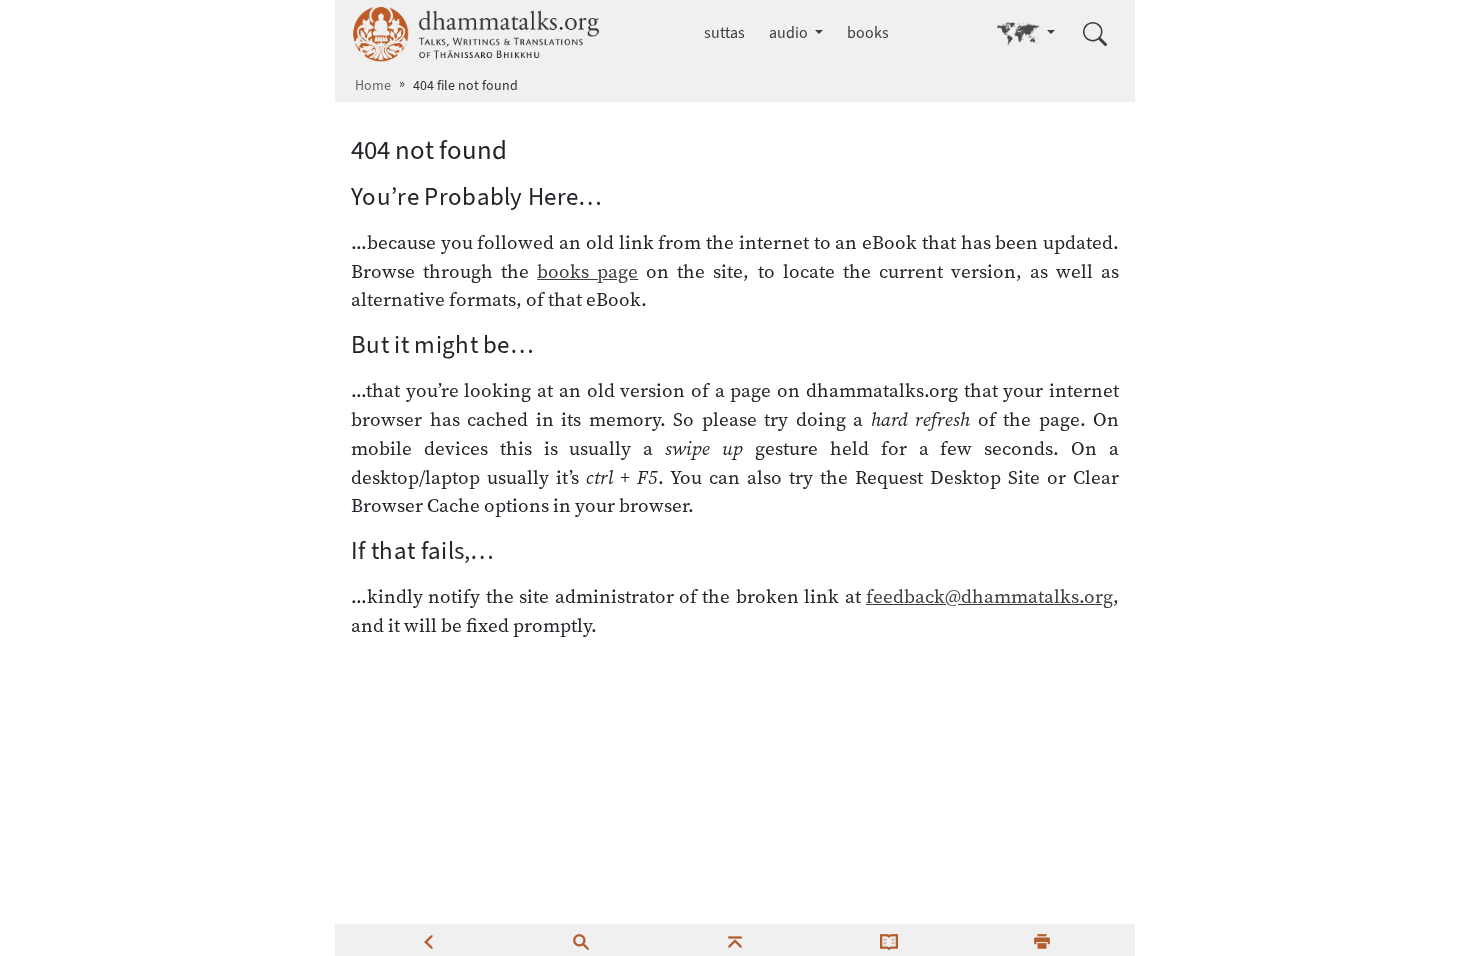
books (868, 32)
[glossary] (889, 940)
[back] (428, 940)
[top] (735, 940)
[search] (581, 940)
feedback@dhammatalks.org (989, 596)
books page (587, 271)
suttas (724, 32)
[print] (1042, 940)
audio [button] (790, 32)
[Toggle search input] (1095, 34)
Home (373, 85)
